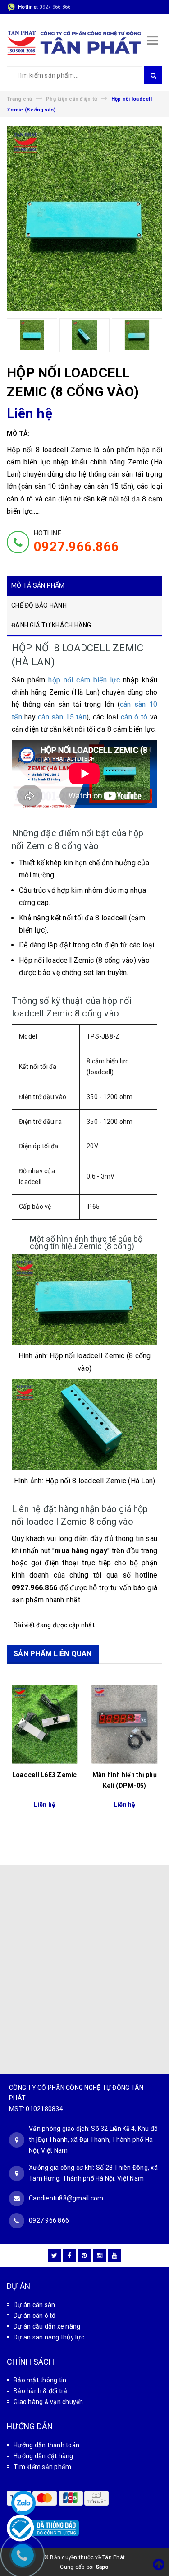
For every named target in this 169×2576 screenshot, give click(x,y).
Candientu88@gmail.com (66, 2198)
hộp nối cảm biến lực (84, 680)
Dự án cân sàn (34, 2305)
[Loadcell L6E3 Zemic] (45, 1724)
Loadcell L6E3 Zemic (45, 1775)
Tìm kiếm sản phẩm (42, 2467)
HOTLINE (76, 542)
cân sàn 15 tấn (62, 717)
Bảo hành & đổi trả (41, 2391)
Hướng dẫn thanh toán (46, 2445)
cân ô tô (134, 717)
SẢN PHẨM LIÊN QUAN (53, 1654)
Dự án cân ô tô (35, 2316)
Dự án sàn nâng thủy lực (49, 2337)
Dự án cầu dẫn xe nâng (47, 2326)
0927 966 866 (55, 7)
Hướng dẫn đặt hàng (43, 2456)
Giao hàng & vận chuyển (48, 2402)
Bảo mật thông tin (40, 2380)
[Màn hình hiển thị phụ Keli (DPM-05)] (125, 1724)
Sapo (102, 2567)
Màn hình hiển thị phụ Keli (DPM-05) (125, 1780)
